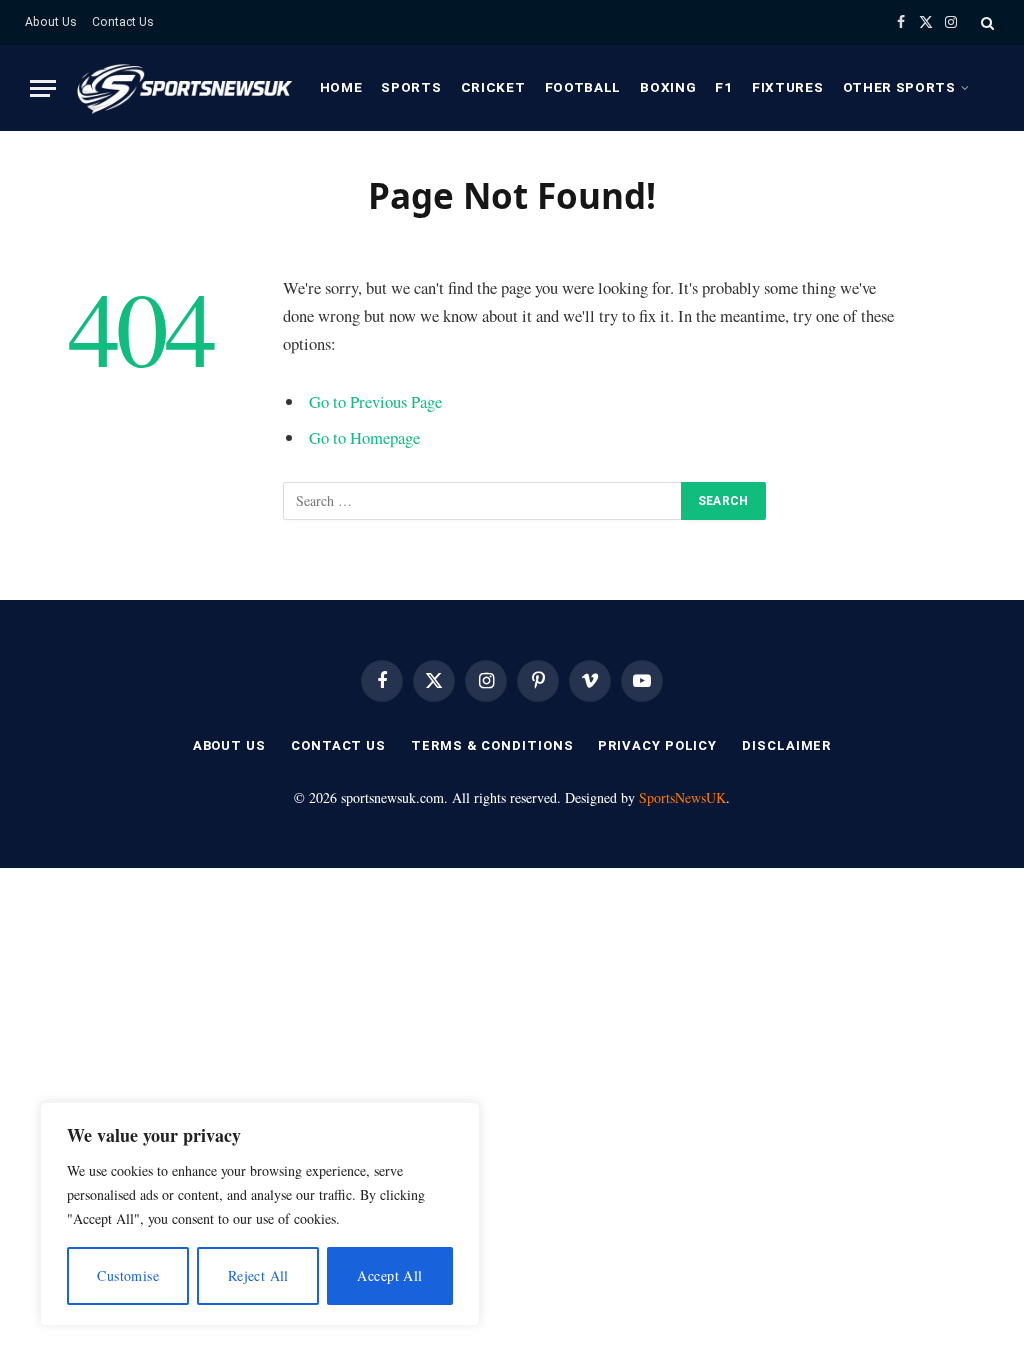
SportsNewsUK (682, 797)
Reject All (258, 1275)
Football (583, 87)
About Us (51, 22)
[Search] (985, 22)
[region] (260, 1214)
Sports (411, 87)
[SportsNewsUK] (183, 88)
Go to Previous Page (375, 401)
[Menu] (43, 88)
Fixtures (787, 87)
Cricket (493, 87)
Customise (128, 1275)
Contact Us (123, 22)
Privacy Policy (657, 745)
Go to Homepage (364, 437)
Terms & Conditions (492, 745)
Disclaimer (786, 745)
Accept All (389, 1275)
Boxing (668, 87)
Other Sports (899, 87)
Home (341, 87)
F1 (723, 87)
